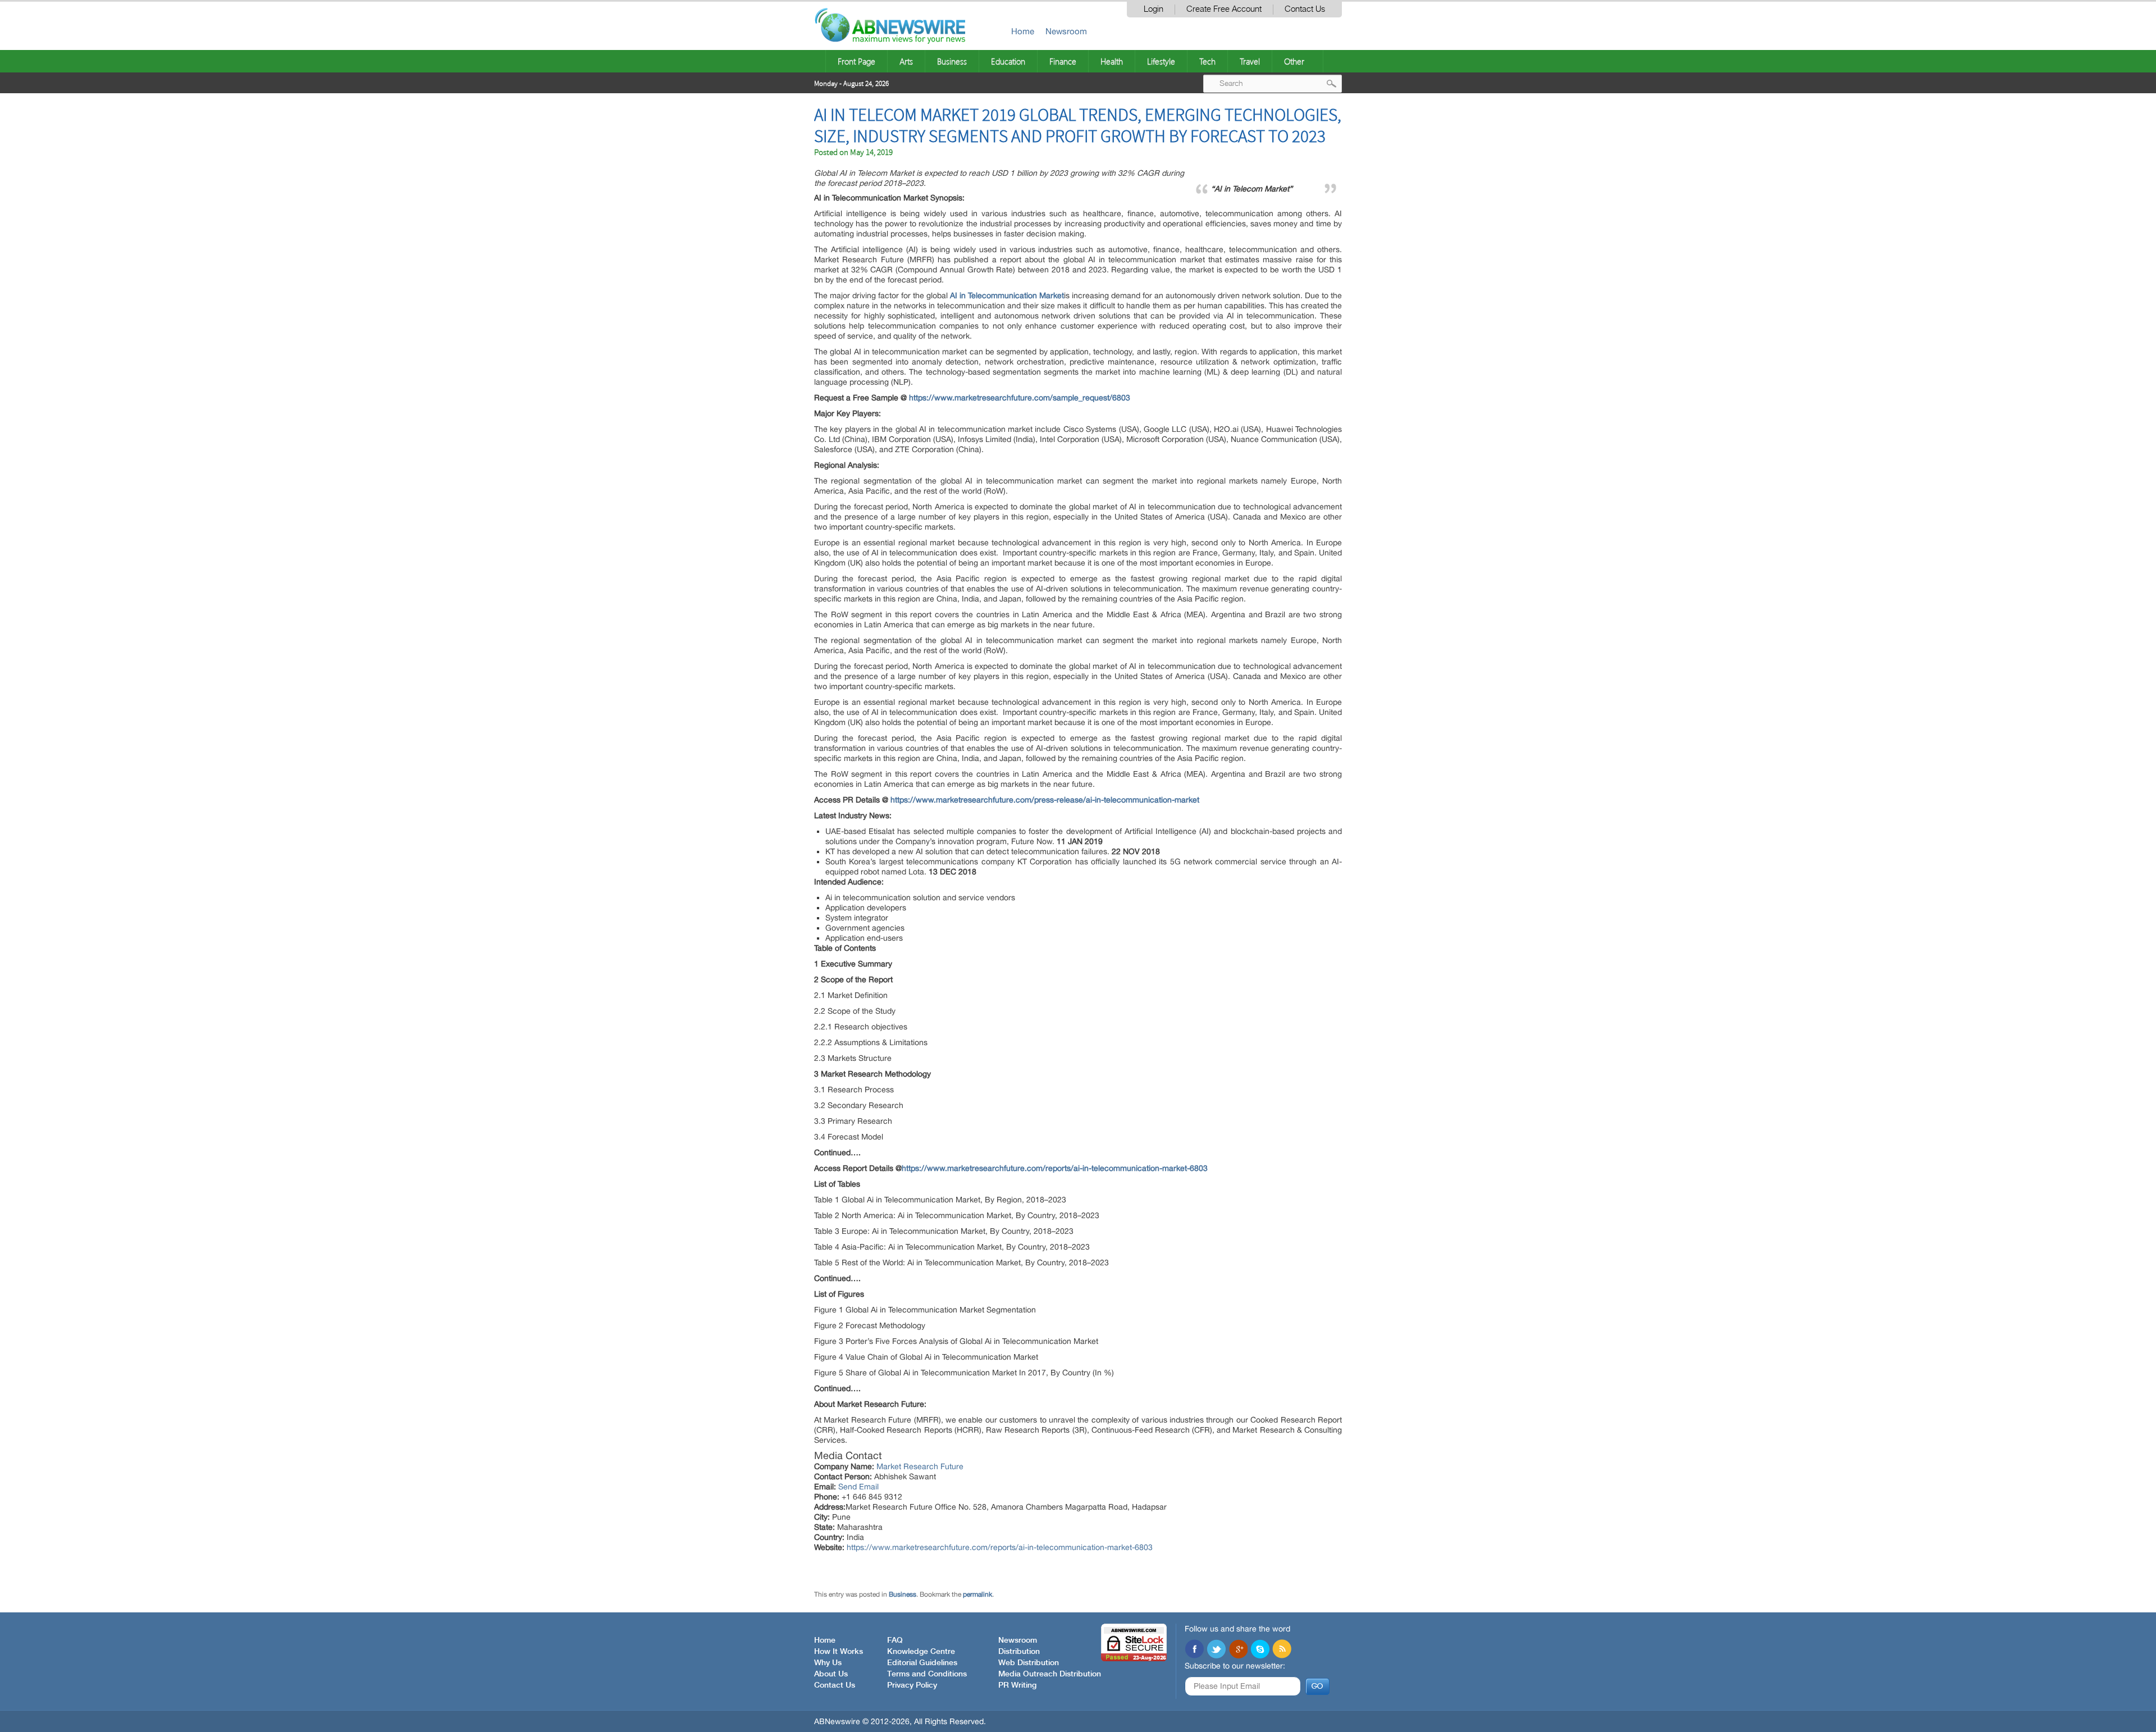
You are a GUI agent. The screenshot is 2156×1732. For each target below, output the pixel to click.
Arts (906, 61)
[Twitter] (1216, 1650)
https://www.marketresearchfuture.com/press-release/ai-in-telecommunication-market (1045, 800)
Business (952, 61)
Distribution (1019, 1652)
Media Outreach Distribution (1050, 1674)
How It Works (839, 1652)
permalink (977, 1594)
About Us (831, 1674)
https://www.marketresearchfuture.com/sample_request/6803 (1020, 398)
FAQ (895, 1640)
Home (1023, 31)
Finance (1063, 61)
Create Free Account (1224, 9)
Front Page (857, 61)
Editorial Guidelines (922, 1663)
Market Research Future (920, 1466)
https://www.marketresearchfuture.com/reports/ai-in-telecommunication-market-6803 (1055, 1168)
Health (1112, 61)
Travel (1250, 61)
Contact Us (1305, 9)
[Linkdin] (1238, 1650)
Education (1008, 61)
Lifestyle (1161, 61)
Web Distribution (1029, 1663)
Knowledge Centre (921, 1652)
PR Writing (1017, 1685)
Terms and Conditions (927, 1674)
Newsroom (1066, 31)
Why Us (828, 1663)
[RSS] (1282, 1650)
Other (1294, 61)
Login (1154, 9)
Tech (1207, 61)
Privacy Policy (912, 1685)
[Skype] (1260, 1650)
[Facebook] (1194, 1650)
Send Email (858, 1487)
